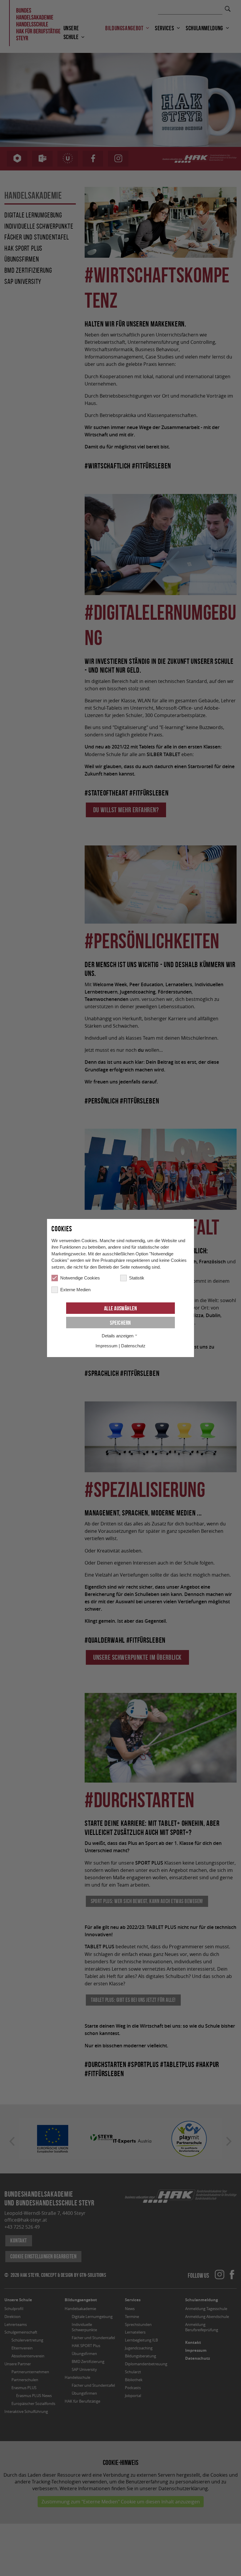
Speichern (120, 1323)
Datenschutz (133, 1346)
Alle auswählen (121, 1308)
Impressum (107, 1346)
